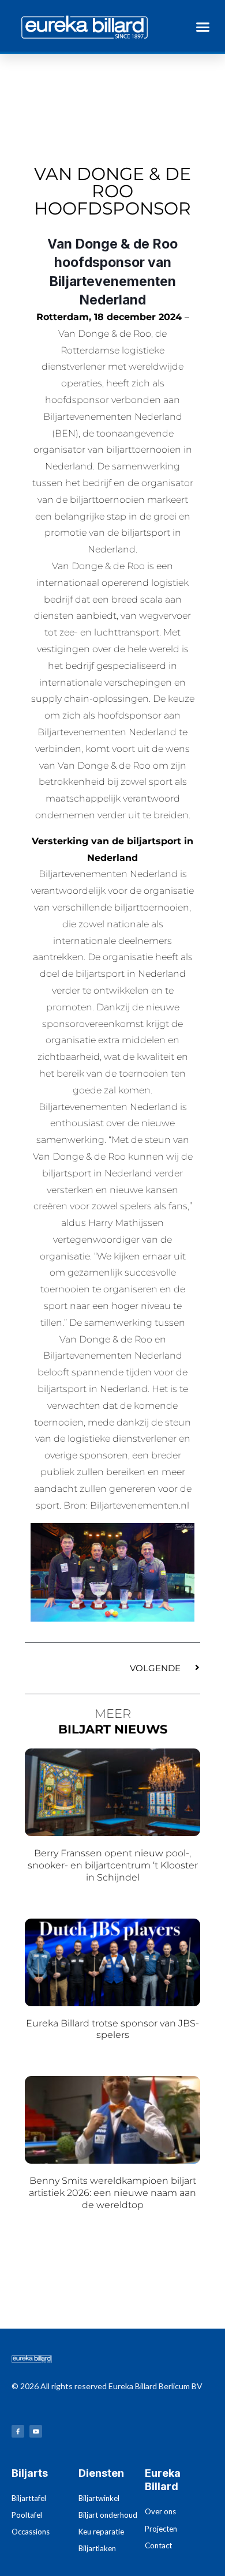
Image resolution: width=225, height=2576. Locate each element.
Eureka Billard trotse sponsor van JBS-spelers (112, 2029)
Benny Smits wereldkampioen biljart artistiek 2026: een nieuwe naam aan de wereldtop (112, 2193)
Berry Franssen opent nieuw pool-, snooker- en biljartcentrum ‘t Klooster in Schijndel (113, 1865)
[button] (203, 27)
